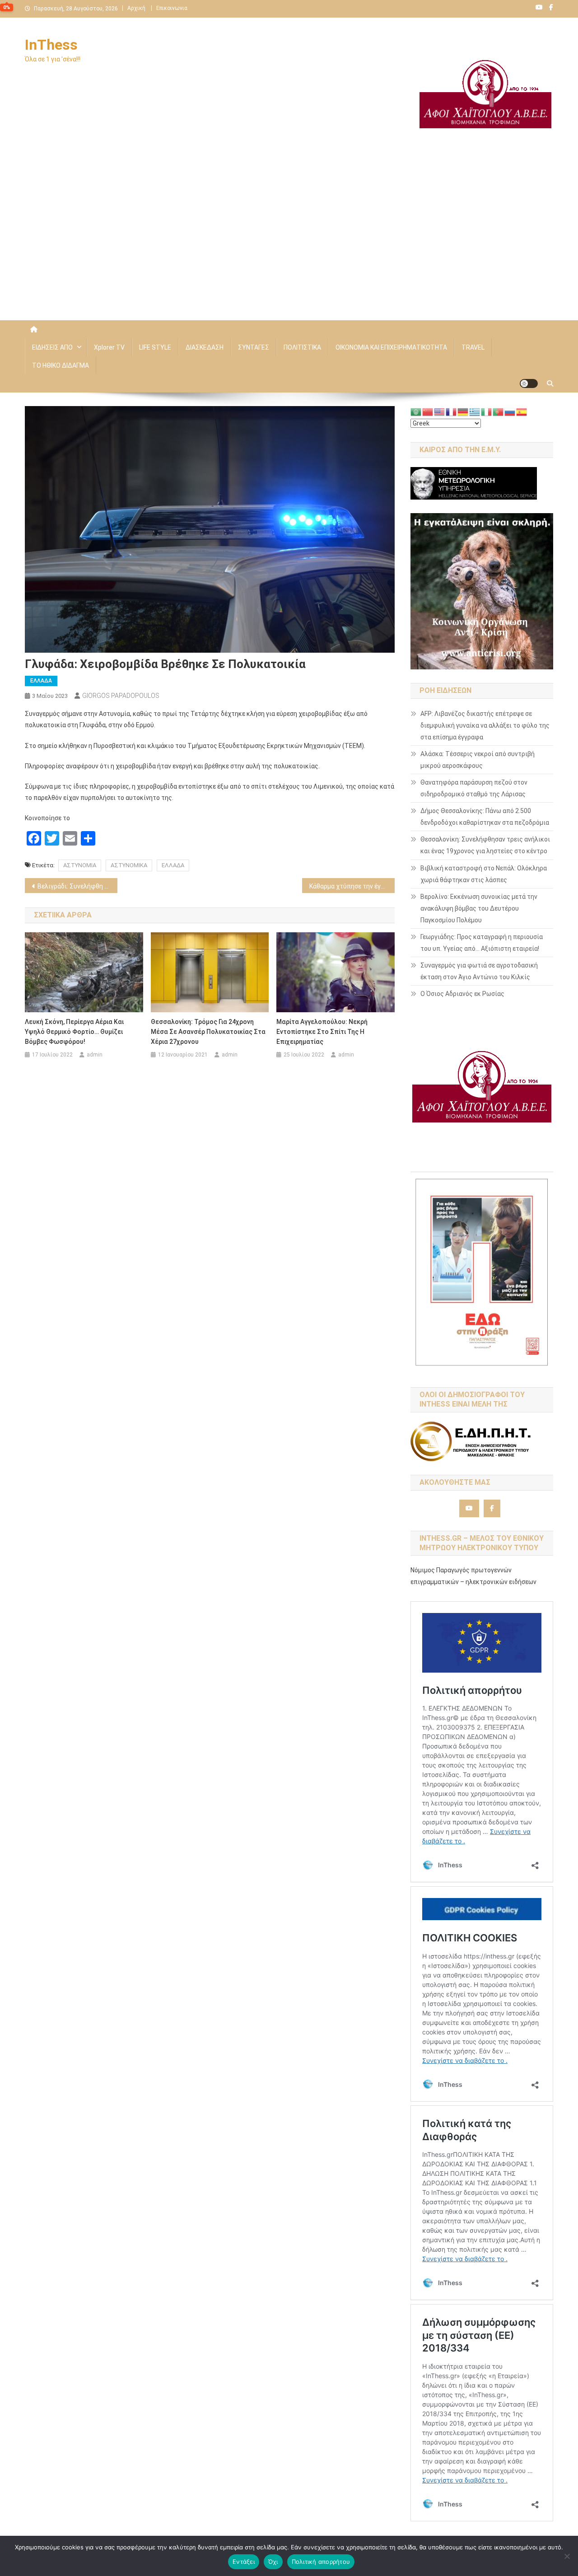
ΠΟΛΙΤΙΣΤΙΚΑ (302, 347)
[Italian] (487, 411)
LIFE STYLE (155, 347)
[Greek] (475, 411)
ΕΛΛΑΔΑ (41, 681)
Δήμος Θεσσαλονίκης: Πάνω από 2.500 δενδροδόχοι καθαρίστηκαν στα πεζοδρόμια (485, 817)
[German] (463, 411)
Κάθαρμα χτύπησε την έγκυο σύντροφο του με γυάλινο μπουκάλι (352, 886)
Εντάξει (244, 2562)
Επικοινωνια (172, 8)
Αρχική (136, 8)
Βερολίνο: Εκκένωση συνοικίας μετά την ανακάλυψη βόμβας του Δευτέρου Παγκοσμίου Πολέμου (479, 908)
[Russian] (510, 411)
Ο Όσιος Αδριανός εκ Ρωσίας (462, 994)
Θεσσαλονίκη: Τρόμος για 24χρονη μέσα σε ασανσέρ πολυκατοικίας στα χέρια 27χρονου (208, 1032)
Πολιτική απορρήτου (321, 2562)
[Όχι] (567, 2556)
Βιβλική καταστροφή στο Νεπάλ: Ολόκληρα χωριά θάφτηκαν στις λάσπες (484, 874)
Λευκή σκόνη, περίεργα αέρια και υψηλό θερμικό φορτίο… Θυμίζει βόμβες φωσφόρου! (74, 1032)
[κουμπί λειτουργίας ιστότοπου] (529, 383)
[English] (440, 411)
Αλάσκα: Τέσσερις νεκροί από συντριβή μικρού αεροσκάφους (478, 760)
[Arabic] (416, 411)
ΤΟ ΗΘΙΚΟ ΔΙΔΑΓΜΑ (61, 365)
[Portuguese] (499, 411)
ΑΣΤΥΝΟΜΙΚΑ (129, 865)
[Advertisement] (289, 243)
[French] (452, 411)
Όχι (273, 2562)
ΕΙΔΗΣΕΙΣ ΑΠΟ (52, 347)
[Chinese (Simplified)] (428, 411)
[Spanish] (522, 411)
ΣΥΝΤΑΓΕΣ (254, 347)
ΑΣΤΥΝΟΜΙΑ (80, 865)
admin (95, 1055)
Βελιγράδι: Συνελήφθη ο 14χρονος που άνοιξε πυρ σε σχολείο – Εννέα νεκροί (77, 886)
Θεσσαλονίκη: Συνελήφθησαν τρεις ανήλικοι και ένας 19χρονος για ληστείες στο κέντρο (485, 845)
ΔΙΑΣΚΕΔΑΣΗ (205, 347)
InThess (51, 45)
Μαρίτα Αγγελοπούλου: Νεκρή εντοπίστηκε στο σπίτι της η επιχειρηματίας (322, 1032)
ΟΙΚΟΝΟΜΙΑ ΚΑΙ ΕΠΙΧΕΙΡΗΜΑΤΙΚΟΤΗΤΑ (391, 347)
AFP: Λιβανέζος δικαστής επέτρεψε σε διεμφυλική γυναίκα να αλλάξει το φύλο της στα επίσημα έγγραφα (485, 725)
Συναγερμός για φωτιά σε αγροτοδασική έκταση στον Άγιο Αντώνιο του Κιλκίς (479, 971)
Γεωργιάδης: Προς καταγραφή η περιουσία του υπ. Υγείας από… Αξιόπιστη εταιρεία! (482, 943)
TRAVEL (473, 347)
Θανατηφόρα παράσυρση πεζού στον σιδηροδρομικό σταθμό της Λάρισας (474, 788)
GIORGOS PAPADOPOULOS (121, 696)
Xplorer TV (109, 347)
